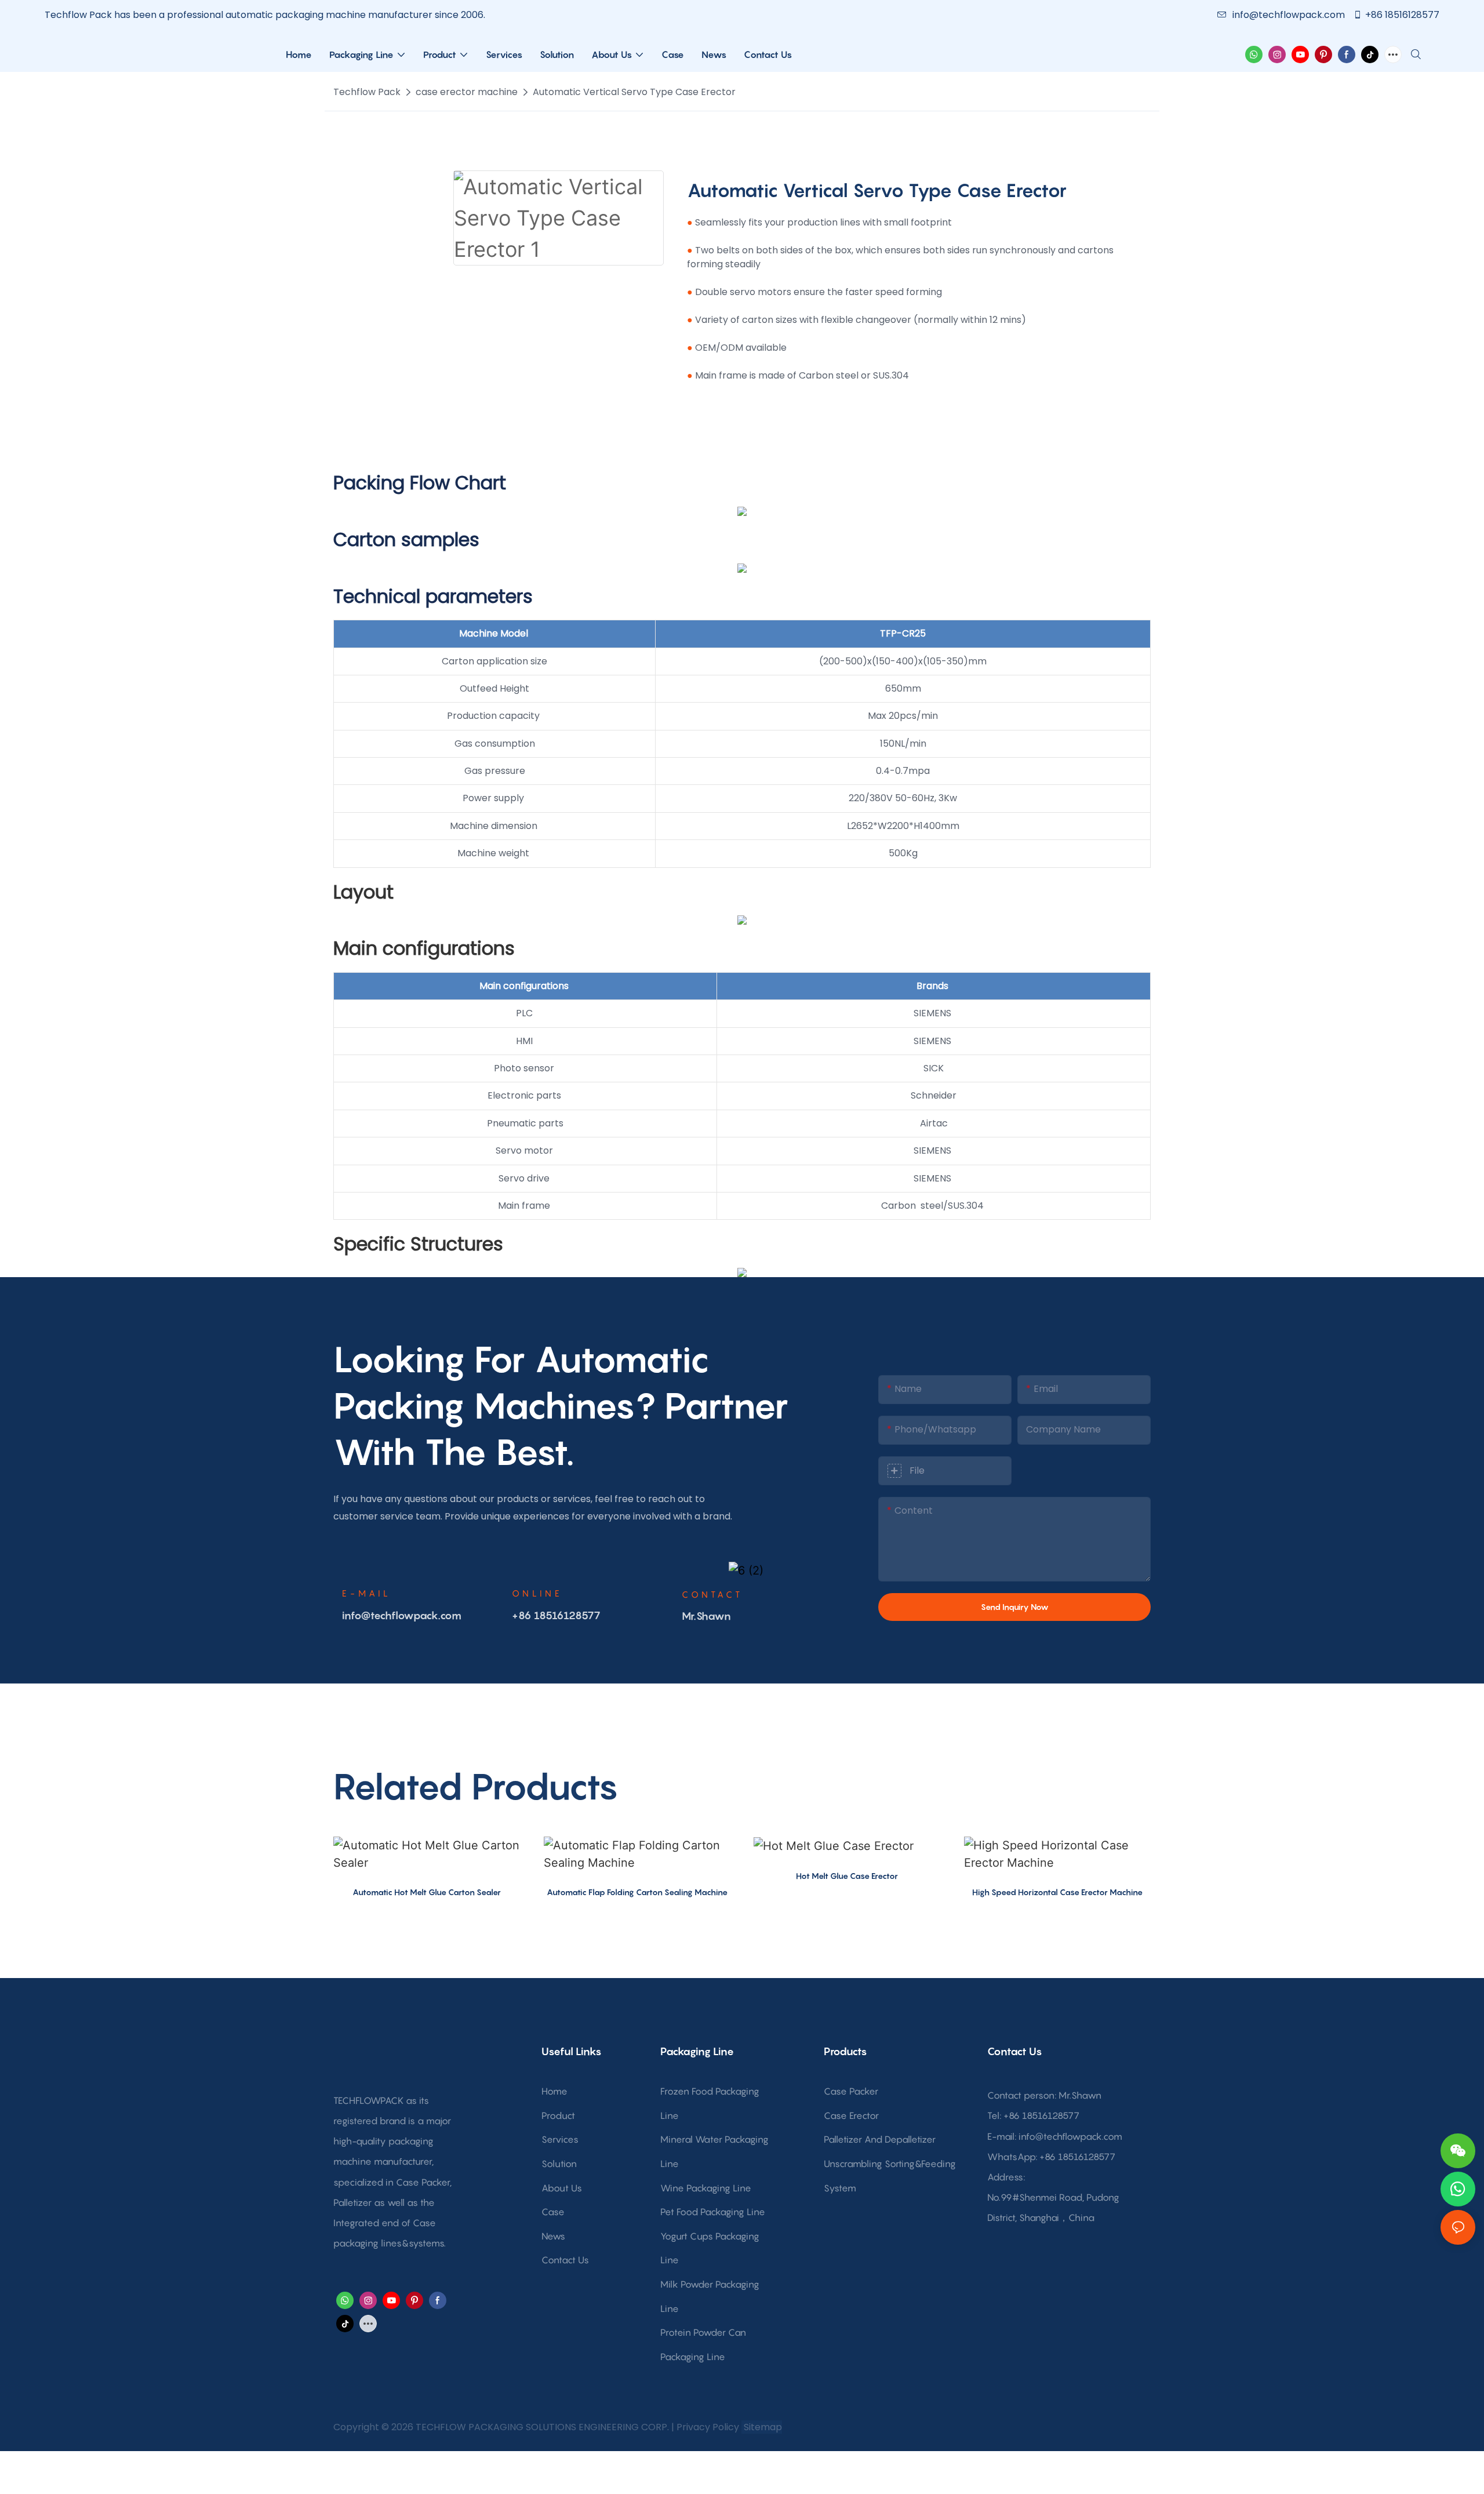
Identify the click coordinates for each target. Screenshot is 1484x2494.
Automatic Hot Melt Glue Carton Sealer (427, 1892)
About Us (562, 2188)
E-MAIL (367, 1593)
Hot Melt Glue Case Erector (847, 1876)
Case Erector (851, 2115)
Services (560, 2139)
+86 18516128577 (1402, 15)
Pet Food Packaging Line (713, 2212)
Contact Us (565, 2260)
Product (558, 2115)
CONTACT (712, 1594)
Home (554, 2091)
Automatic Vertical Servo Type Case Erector (634, 92)
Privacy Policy (708, 2427)
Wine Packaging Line (706, 2188)
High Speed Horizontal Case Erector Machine (1057, 1892)
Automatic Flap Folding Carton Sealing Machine (637, 1892)
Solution (559, 2164)
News (553, 2236)
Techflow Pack (367, 92)
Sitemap (762, 2427)
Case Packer (851, 2091)
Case (553, 2212)
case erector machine (467, 92)
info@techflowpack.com (1290, 15)
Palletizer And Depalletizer (880, 2139)
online (537, 1593)
